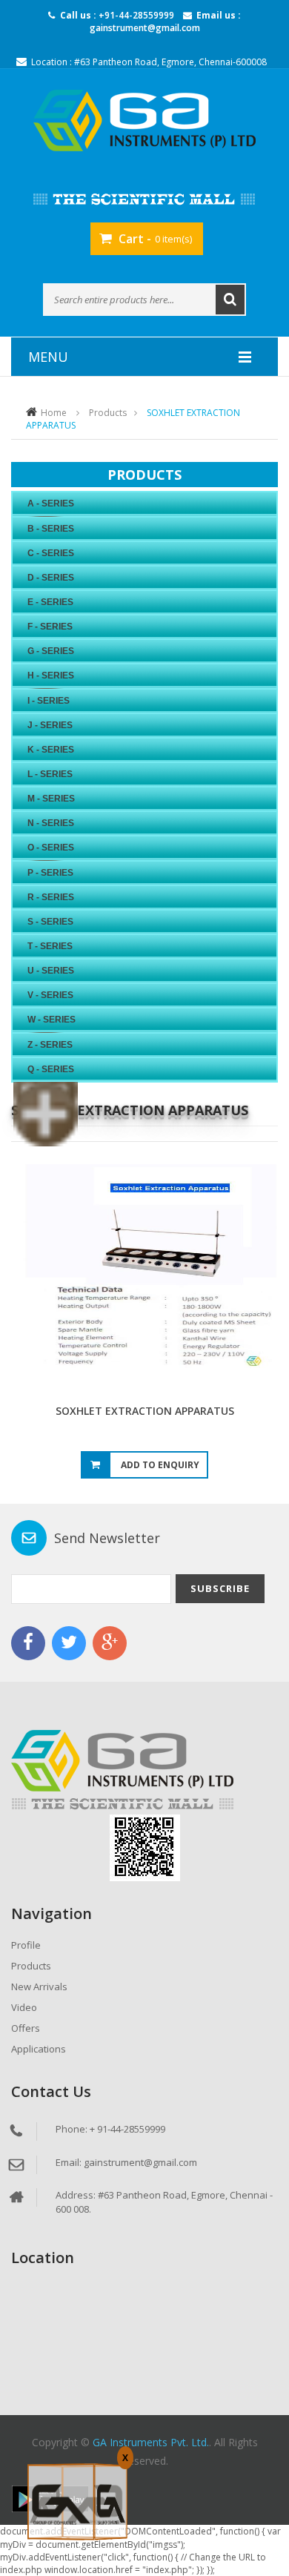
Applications (39, 2049)
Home (54, 413)
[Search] (230, 300)
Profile (26, 1945)
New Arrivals (39, 1987)
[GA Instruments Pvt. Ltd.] (144, 120)
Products (108, 413)
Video (24, 2007)
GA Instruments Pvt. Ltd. (151, 2442)
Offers (26, 2028)
